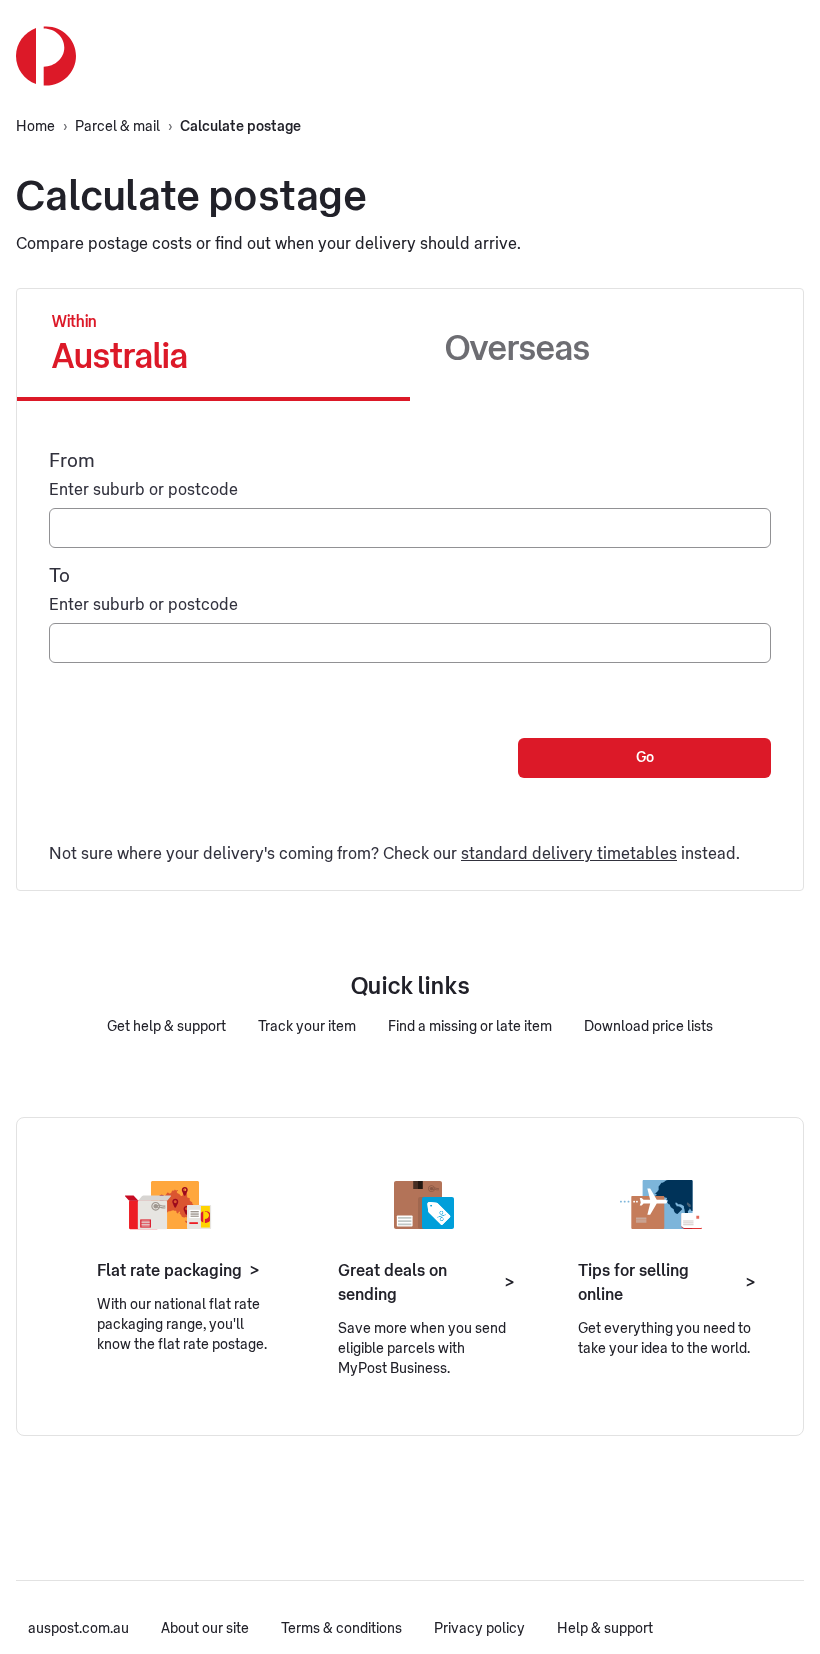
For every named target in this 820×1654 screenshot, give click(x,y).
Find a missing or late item (470, 1027)
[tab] (213, 345)
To (59, 575)
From (72, 460)
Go (645, 758)
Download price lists (648, 1027)
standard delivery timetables (569, 854)
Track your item (307, 1027)
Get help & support (166, 1027)
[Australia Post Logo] (46, 56)
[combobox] (410, 528)
